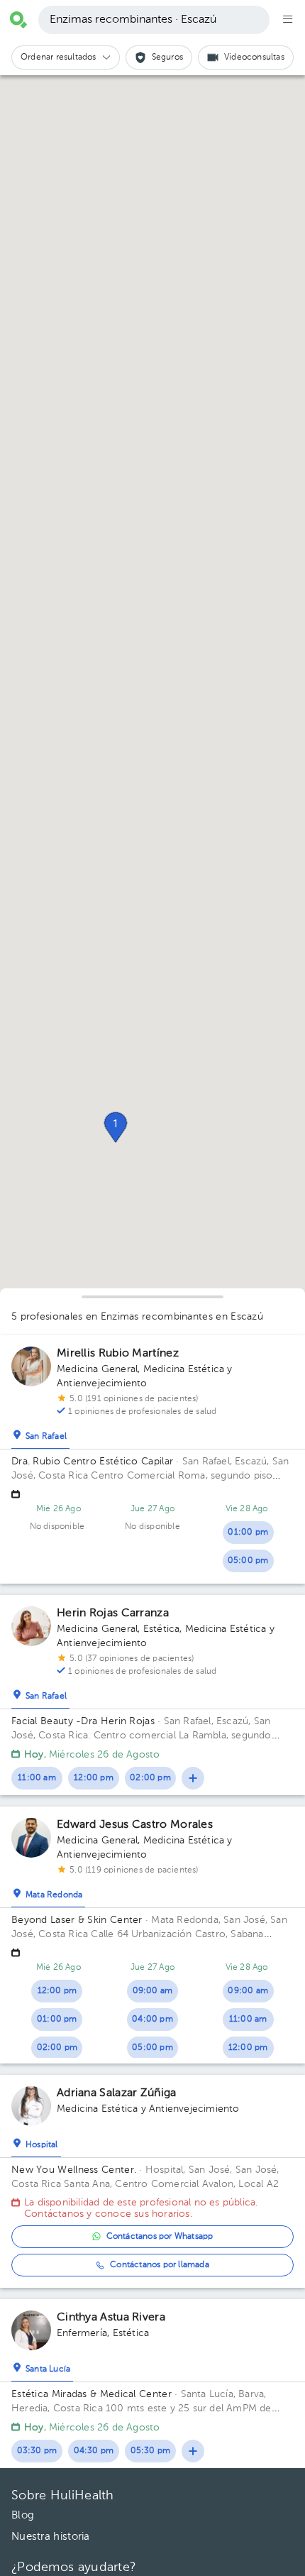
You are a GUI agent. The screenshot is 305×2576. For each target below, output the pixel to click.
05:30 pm (151, 2451)
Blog (23, 2515)
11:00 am (37, 1778)
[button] (116, 1127)
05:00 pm (248, 1561)
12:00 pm (94, 1778)
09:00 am (153, 1991)
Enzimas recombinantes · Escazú (133, 20)
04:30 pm (94, 2451)
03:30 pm (37, 2451)
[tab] (40, 1433)
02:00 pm (150, 1778)
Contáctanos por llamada (160, 2265)
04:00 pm (152, 2019)
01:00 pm (248, 1533)
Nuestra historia (51, 2537)
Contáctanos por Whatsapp (160, 2237)
